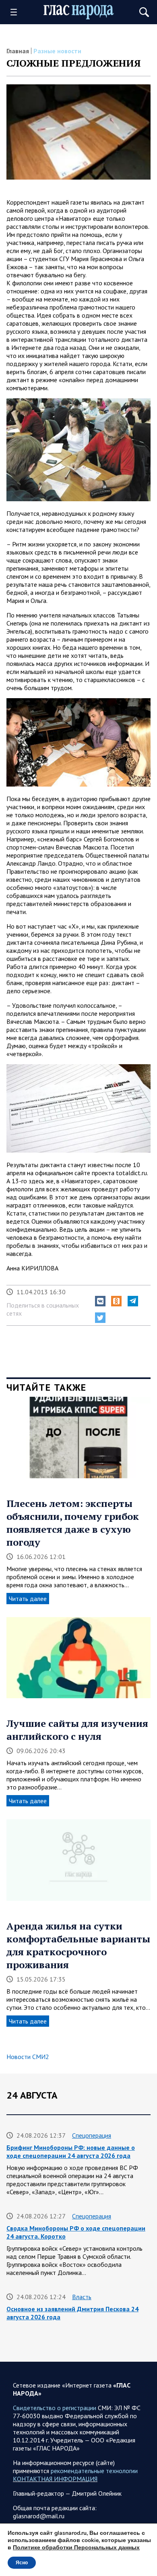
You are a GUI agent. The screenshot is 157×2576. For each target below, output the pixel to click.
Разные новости (57, 51)
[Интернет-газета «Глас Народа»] (79, 12)
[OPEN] (17, 12)
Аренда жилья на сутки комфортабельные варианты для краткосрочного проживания (78, 1945)
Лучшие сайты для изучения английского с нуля (77, 1730)
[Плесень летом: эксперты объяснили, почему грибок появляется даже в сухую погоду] (78, 1440)
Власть (82, 2297)
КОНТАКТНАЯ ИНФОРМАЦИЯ (55, 2479)
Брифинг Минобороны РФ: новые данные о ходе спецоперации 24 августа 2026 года (71, 2151)
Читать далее (28, 1599)
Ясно (22, 2563)
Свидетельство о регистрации (55, 2408)
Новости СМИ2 (28, 2057)
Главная (18, 51)
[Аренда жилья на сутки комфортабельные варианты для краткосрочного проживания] (78, 1863)
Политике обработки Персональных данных (76, 2548)
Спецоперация (92, 2135)
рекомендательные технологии (94, 2471)
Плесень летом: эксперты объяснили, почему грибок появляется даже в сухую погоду (73, 1523)
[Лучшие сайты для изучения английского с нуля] (78, 1661)
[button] (100, 1301)
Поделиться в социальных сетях (43, 1309)
